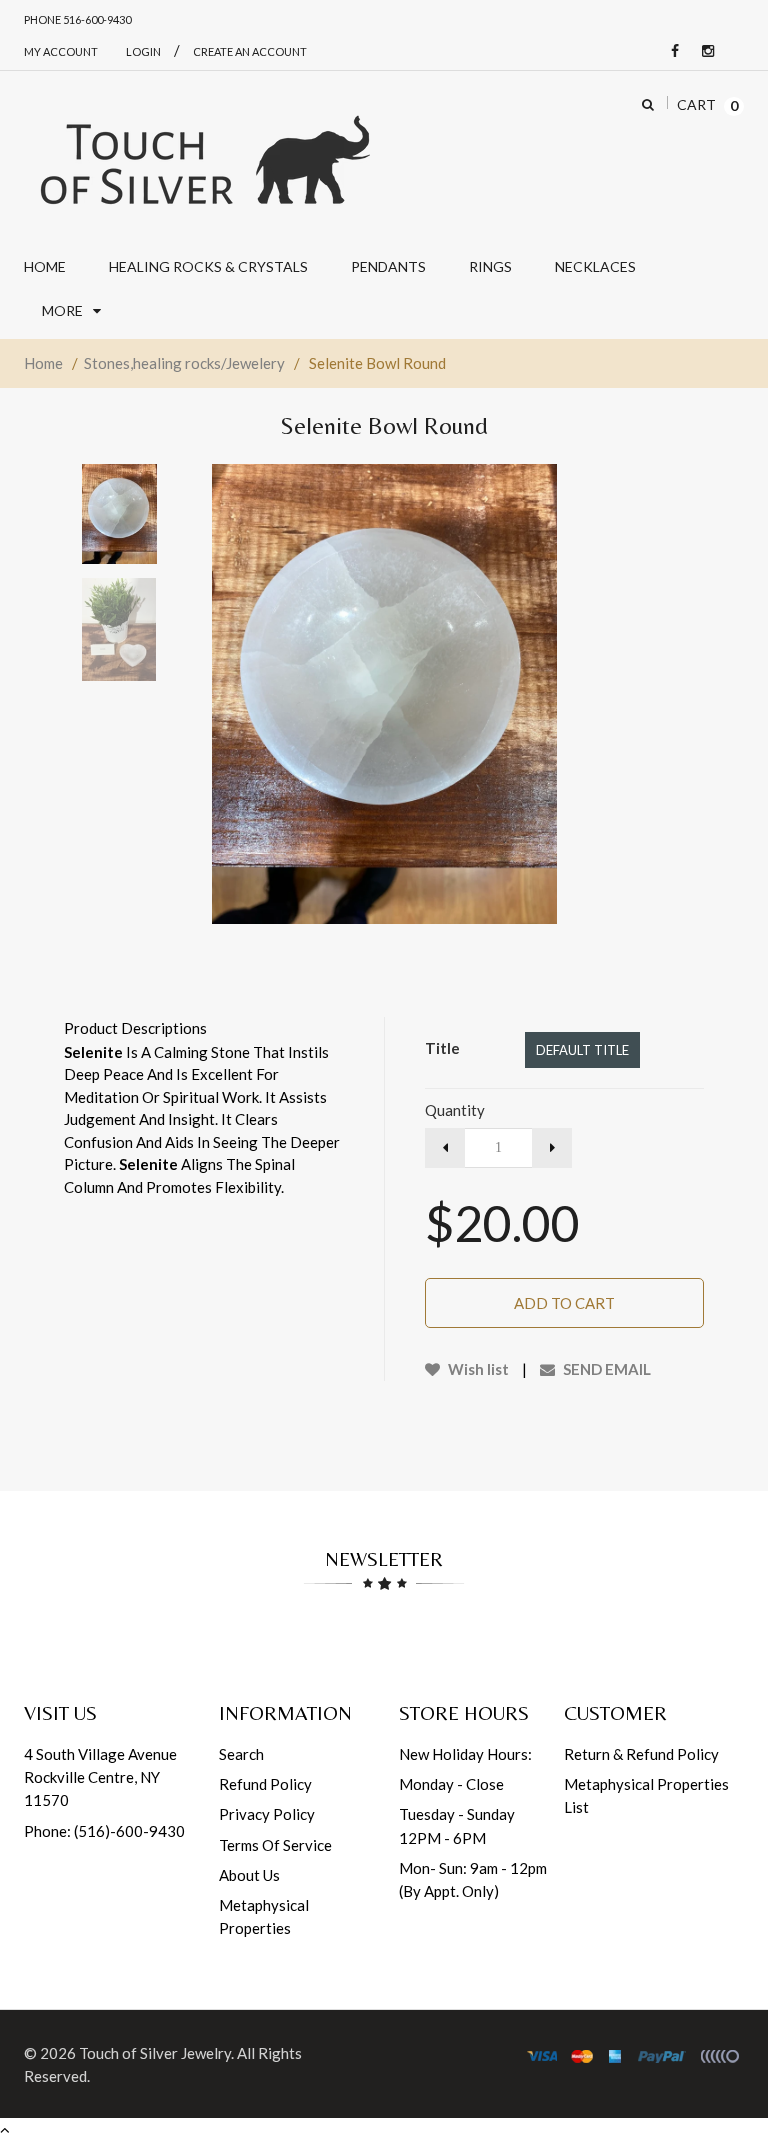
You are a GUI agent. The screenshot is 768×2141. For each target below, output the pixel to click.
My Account (61, 51)
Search (241, 1754)
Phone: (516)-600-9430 (104, 1831)
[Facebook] (670, 51)
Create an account (250, 51)
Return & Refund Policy (641, 1754)
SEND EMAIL (605, 1369)
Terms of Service (275, 1845)
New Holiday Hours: (465, 1754)
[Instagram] (703, 51)
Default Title (582, 1050)
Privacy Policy (267, 1814)
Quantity (455, 1110)
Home (43, 363)
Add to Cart (564, 1303)
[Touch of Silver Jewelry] (204, 158)
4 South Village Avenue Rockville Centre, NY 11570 (100, 1777)
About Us (249, 1875)
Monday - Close (451, 1784)
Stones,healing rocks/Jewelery (184, 363)
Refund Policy (265, 1784)
